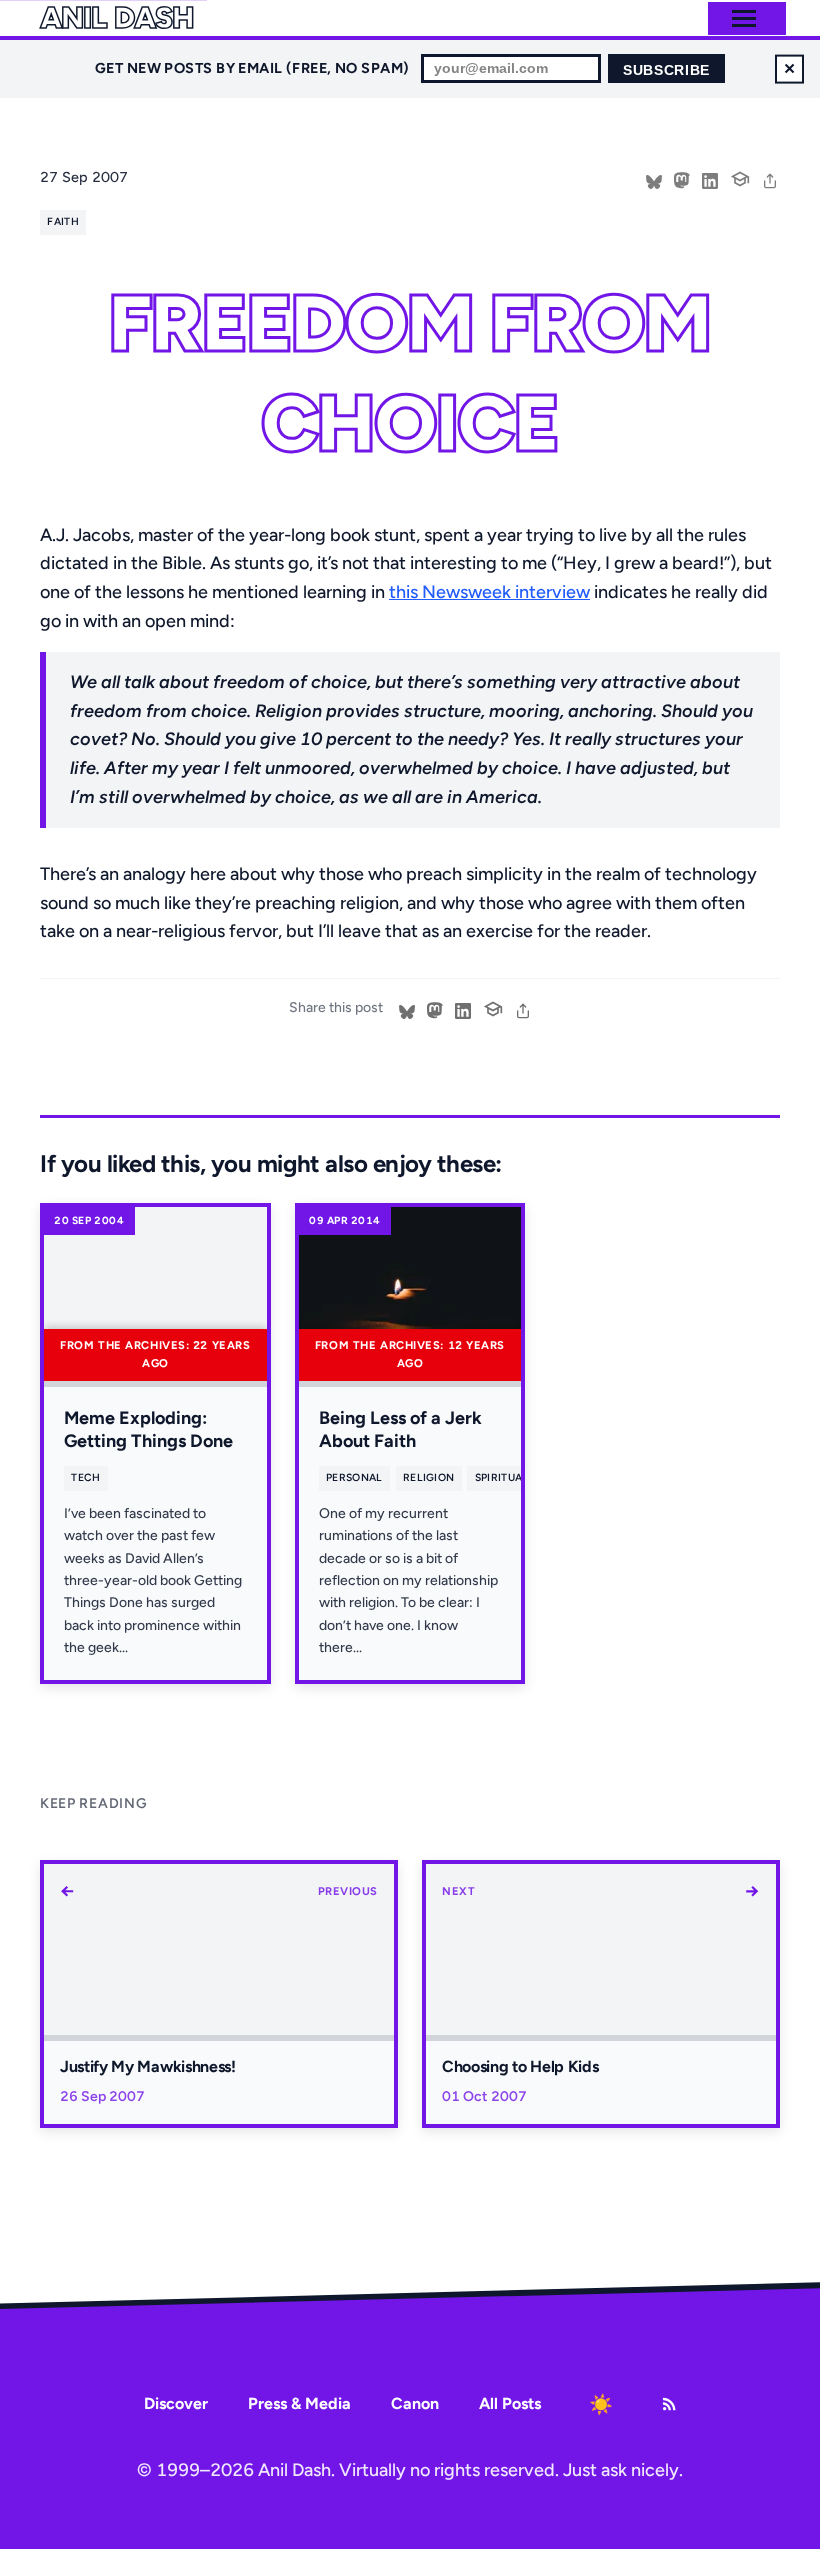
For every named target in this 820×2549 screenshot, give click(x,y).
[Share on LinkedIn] (710, 179)
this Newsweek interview (489, 592)
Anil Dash (116, 18)
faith (63, 221)
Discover (176, 2403)
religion (429, 1477)
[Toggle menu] (744, 18)
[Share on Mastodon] (682, 179)
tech (85, 1477)
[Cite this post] (740, 177)
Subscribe (666, 70)
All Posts (510, 2403)
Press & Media (299, 2403)
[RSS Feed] (669, 2404)
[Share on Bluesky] (654, 179)
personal (354, 1477)
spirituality (510, 1477)
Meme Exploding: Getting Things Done (148, 1429)
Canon (415, 2403)
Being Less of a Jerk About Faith (400, 1429)
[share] (770, 179)
